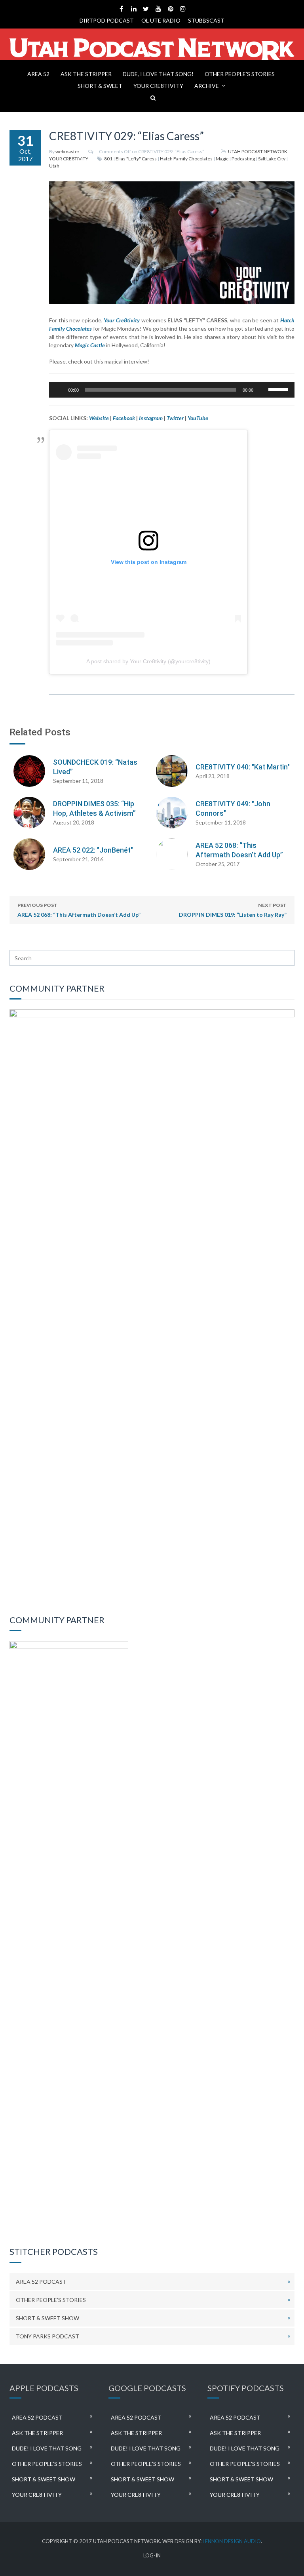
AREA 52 (38, 74)
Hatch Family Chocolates (186, 159)
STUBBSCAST (206, 20)
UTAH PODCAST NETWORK (258, 151)
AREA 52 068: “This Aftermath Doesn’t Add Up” (79, 910)
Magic (222, 159)
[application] (172, 390)
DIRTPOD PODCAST (107, 20)
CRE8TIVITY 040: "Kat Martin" (243, 767)
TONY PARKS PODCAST (47, 2336)
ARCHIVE (207, 86)
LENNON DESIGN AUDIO (232, 2541)
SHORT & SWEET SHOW (47, 2318)
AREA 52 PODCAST (41, 2282)
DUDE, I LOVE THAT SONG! (158, 74)
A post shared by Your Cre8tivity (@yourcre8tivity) (148, 661)
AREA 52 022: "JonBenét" (93, 850)
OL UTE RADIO (161, 20)
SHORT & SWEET (100, 86)
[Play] (59, 390)
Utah (54, 166)
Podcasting (243, 159)
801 (108, 159)
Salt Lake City (272, 159)
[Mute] (262, 390)
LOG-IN (152, 2556)
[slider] (279, 389)
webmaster (67, 151)
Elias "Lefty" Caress (136, 159)
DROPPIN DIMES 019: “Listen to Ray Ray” (233, 910)
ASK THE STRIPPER (86, 74)
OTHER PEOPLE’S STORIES (240, 74)
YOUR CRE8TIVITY (158, 86)
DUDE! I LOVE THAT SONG (47, 2448)
